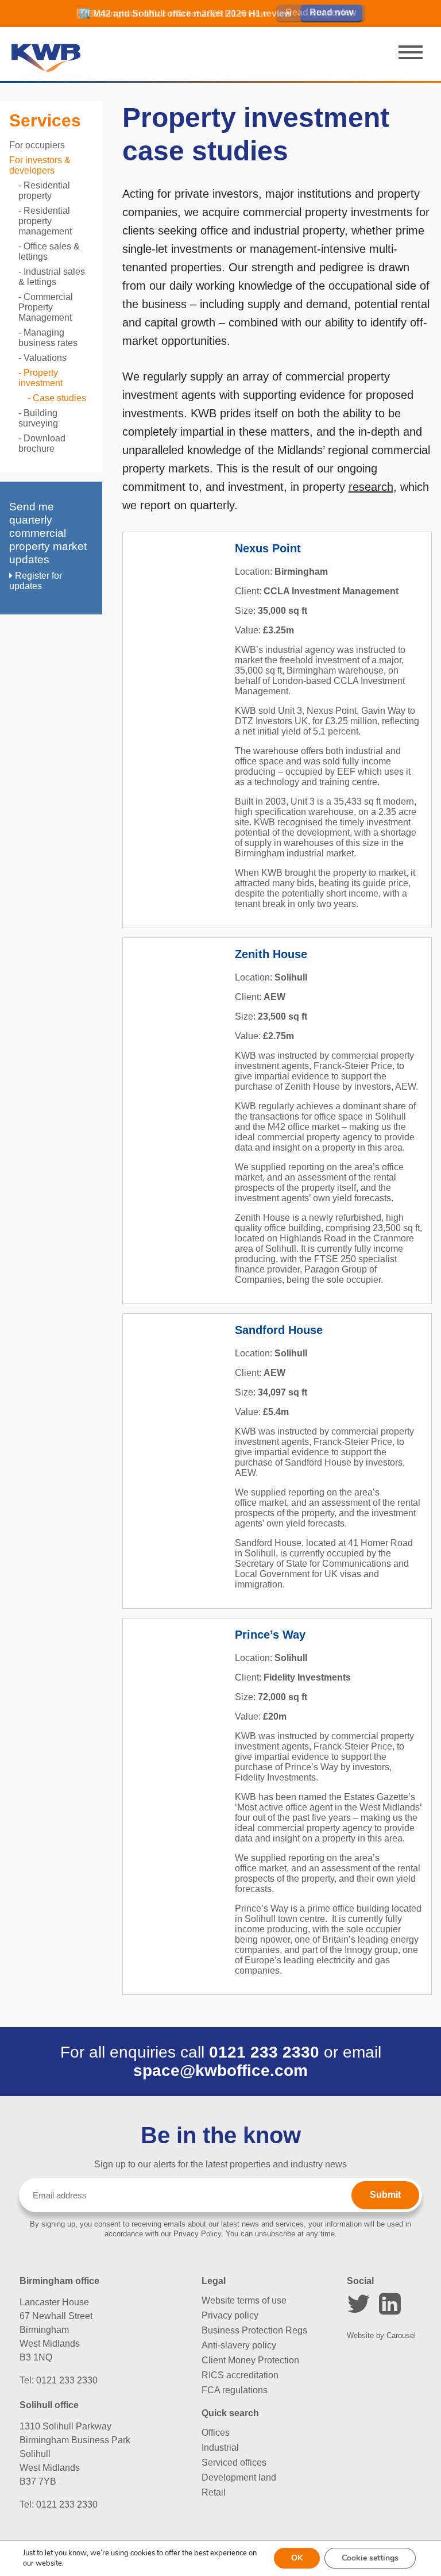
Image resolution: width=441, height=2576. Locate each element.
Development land (239, 2477)
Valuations (45, 358)
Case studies (59, 398)
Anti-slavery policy (239, 2345)
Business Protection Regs (254, 2330)
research (371, 487)
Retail (214, 2492)
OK (297, 2558)
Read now (331, 12)
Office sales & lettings (49, 251)
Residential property (44, 191)
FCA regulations (235, 2390)
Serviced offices (234, 2462)
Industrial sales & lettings (52, 277)
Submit (385, 2195)
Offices (216, 2433)
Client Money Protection (250, 2360)
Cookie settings (370, 2558)
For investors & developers (40, 165)
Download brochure (42, 443)
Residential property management (45, 221)
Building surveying (38, 418)
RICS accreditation (240, 2375)
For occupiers (37, 145)
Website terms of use (244, 2300)
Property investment (40, 378)
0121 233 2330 (264, 2052)
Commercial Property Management (46, 307)
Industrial (220, 2448)
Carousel (401, 2335)
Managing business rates (48, 338)
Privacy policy (230, 2315)
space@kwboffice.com (220, 2071)
